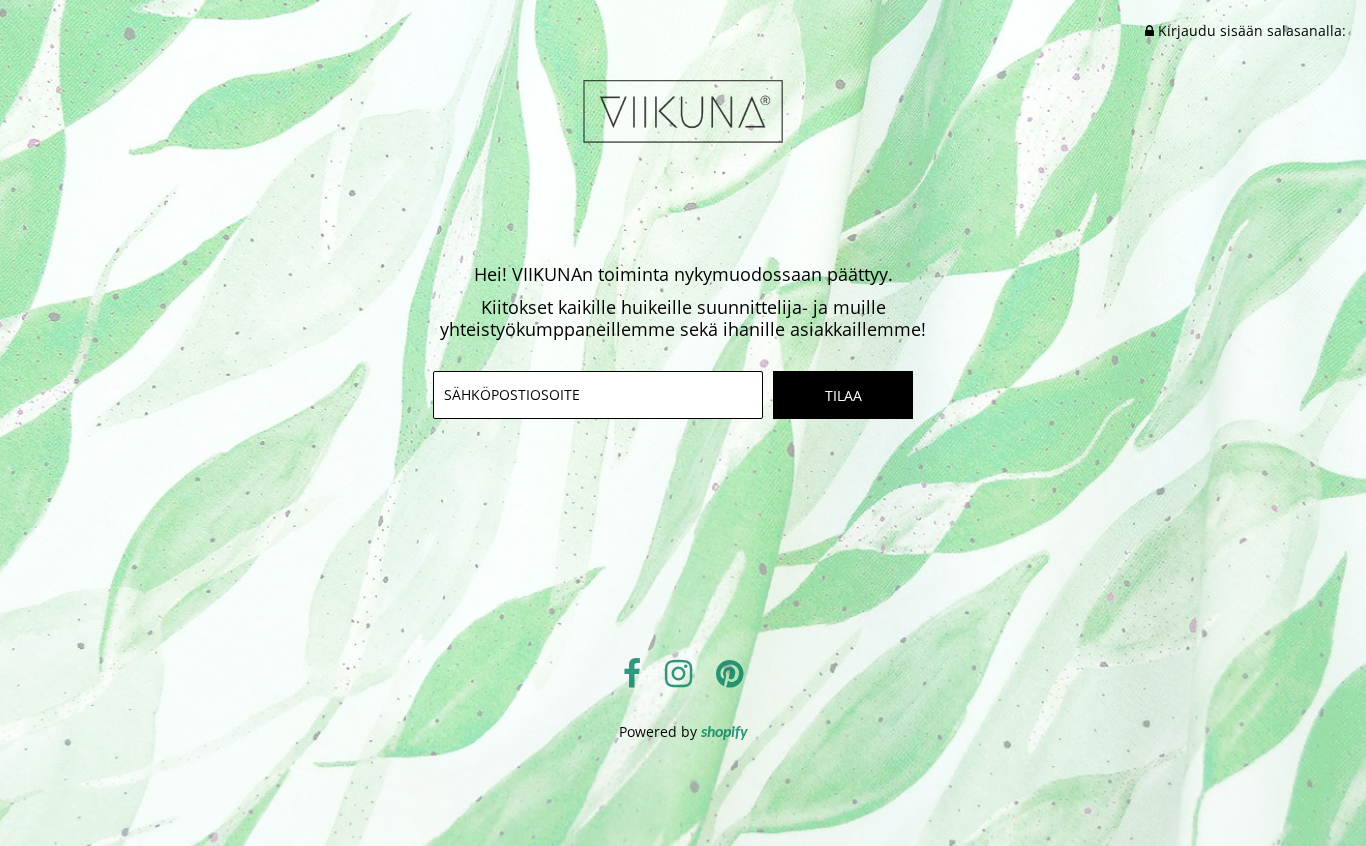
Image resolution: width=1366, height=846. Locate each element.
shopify (724, 733)
